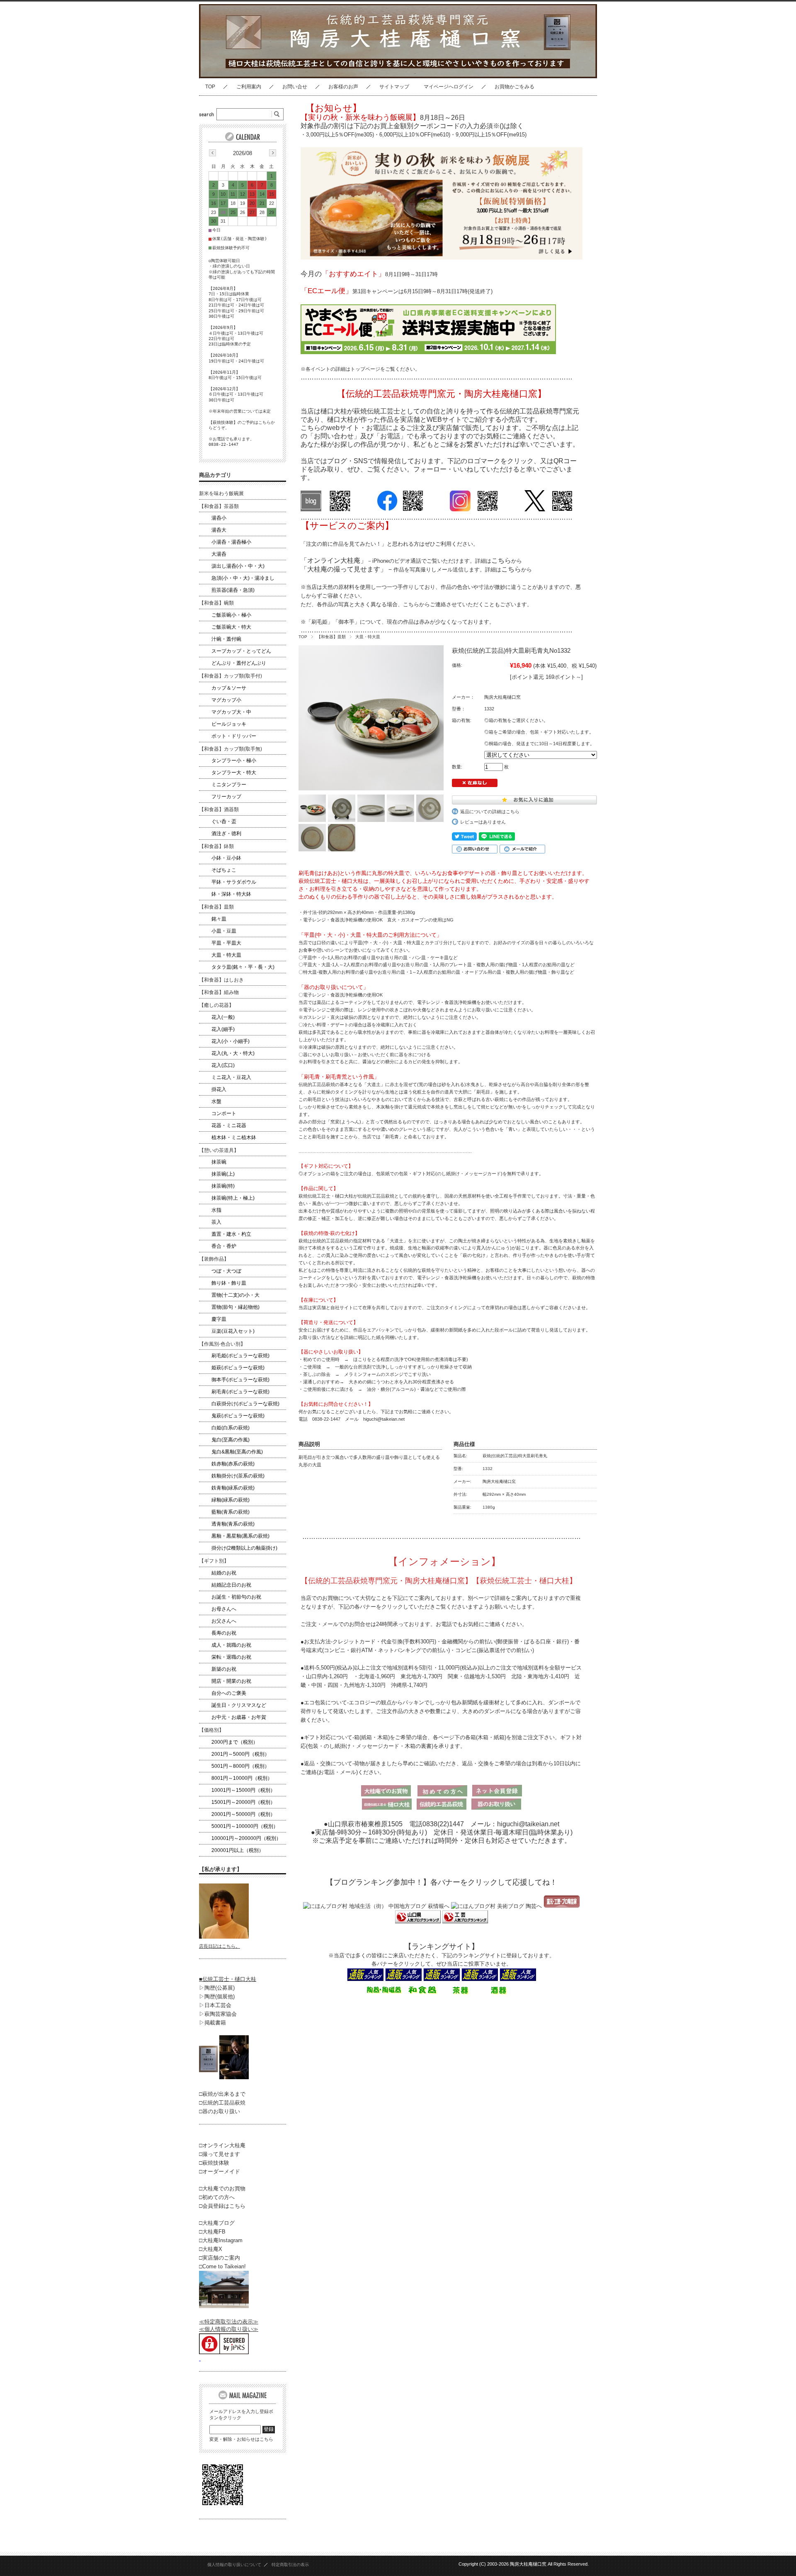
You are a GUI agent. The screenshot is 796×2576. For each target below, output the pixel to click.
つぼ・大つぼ (226, 1271)
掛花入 (219, 1089)
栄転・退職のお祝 (231, 1657)
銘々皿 (219, 919)
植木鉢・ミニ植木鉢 (234, 1137)
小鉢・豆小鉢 (226, 858)
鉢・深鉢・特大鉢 (231, 894)
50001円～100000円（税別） (245, 1826)
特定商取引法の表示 (290, 2565)
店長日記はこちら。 (220, 1946)
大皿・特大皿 (368, 637)
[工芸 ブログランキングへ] (464, 1921)
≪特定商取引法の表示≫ (229, 2322)
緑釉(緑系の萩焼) (231, 1500)
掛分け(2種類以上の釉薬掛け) (244, 1548)
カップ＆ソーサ (229, 688)
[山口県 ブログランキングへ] (418, 1921)
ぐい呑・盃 (224, 821)
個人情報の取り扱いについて (234, 2565)
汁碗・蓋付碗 (226, 639)
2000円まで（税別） (235, 1742)
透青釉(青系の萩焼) (233, 1524)
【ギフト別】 (214, 1561)
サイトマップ (394, 87)
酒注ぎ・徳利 (226, 834)
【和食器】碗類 (216, 603)
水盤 (216, 1101)
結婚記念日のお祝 (231, 1585)
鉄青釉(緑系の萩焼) (233, 1488)
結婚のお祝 (224, 1573)
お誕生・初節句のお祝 (236, 1597)
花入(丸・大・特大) (233, 1053)
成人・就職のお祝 (231, 1645)
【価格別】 (211, 1730)
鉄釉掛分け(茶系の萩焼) (238, 1476)
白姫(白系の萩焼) (231, 1428)
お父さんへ (224, 1621)
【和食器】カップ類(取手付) (231, 676)
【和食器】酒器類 (219, 809)
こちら (501, 560)
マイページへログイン (449, 87)
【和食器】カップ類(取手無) (231, 749)
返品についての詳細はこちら (490, 812)
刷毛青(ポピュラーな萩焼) (240, 1392)
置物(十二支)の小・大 (235, 1295)
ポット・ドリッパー (234, 736)
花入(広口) (223, 1065)
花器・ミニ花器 (229, 1125)
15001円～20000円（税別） (243, 1802)
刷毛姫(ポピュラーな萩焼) (240, 1356)
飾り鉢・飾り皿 (229, 1283)
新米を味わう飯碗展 (221, 493)
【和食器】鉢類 (216, 846)
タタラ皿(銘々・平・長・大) (243, 967)
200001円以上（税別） (238, 1850)
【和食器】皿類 (331, 637)
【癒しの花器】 (216, 1005)
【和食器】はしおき (221, 980)
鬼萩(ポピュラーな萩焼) (238, 1416)
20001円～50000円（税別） (243, 1814)
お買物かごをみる (514, 87)
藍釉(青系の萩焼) (231, 1512)
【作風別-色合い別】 (222, 1344)
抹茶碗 (219, 1162)
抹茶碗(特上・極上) (233, 1198)
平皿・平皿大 (226, 943)
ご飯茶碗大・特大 (231, 627)
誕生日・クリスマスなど (239, 1705)
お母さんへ (224, 1609)
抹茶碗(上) (223, 1174)
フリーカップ (226, 797)
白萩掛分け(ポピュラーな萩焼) (245, 1404)
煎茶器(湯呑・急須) (233, 590)
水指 (216, 1210)
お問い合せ (295, 87)
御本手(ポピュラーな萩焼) (240, 1380)
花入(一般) (223, 1017)
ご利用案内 (249, 87)
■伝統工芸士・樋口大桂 (228, 1979)
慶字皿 (219, 1319)
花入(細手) (223, 1029)
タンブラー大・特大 (234, 773)
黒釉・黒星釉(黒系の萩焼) (240, 1536)
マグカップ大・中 (231, 712)
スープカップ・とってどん (241, 651)
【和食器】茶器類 (219, 506)
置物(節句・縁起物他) (235, 1307)
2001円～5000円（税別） (240, 1754)
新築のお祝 (224, 1669)
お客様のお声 (343, 87)
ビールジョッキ (229, 724)
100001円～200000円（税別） (246, 1838)
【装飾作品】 (214, 1259)
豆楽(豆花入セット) (233, 1331)
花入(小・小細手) (231, 1041)
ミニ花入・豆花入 (231, 1077)
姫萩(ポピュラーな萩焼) (238, 1368)
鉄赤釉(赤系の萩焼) (233, 1464)
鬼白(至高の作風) (231, 1440)
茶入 (216, 1222)
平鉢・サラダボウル (234, 882)
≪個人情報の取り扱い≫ (229, 2329)
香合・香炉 (224, 1246)
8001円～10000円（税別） (242, 1778)
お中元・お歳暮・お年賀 (239, 1717)
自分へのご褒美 (229, 1693)
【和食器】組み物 (219, 992)
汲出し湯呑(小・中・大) (238, 566)
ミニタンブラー (229, 785)
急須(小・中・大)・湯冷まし (243, 578)
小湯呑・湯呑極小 (231, 542)
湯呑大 (219, 530)
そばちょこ (224, 870)
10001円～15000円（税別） (243, 1790)
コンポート (224, 1113)
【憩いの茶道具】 (219, 1150)
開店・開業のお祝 (231, 1681)
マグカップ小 (226, 700)
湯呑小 (219, 518)
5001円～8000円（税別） (240, 1766)
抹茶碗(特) (223, 1186)
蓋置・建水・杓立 (231, 1234)
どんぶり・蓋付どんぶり (239, 663)
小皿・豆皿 (224, 931)
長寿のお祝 (224, 1633)
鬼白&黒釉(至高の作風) (237, 1452)
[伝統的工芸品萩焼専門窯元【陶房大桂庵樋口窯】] (267, 72)
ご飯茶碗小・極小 (231, 615)
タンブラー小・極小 (234, 761)
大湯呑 (219, 554)
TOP (210, 87)
